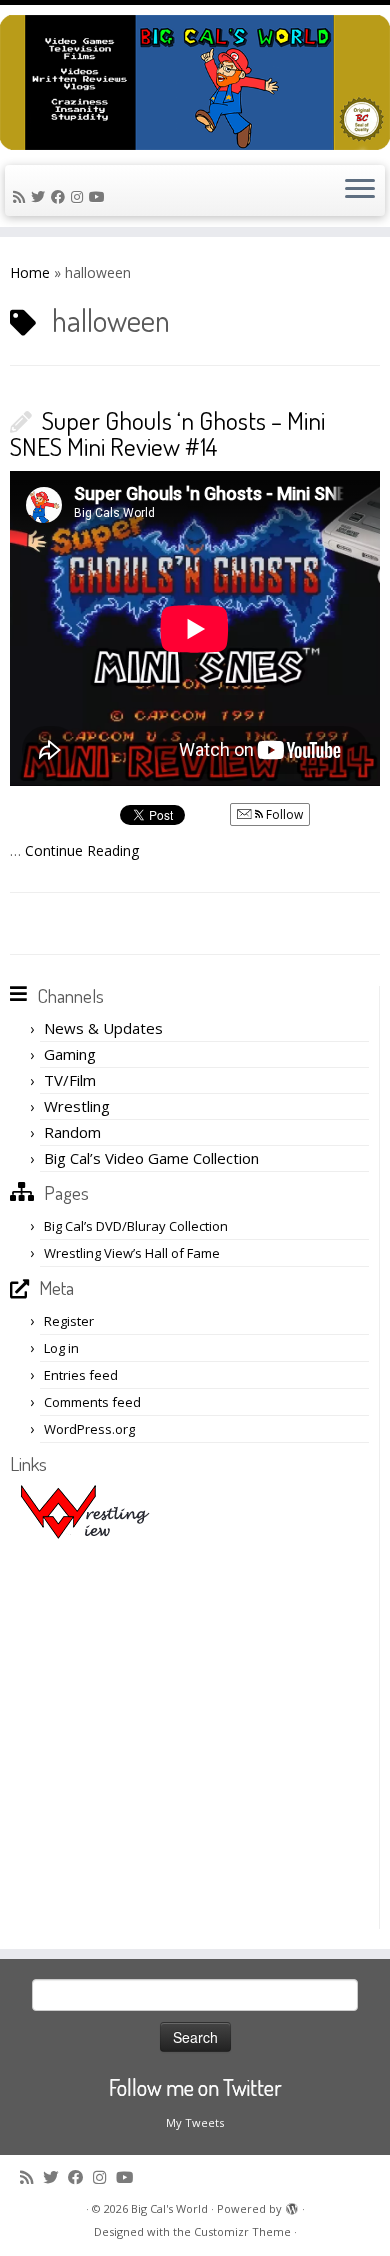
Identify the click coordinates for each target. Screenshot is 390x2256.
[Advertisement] (195, 1734)
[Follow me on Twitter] (41, 196)
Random (72, 1132)
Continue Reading (82, 850)
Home (30, 272)
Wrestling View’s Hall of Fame (132, 1253)
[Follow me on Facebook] (61, 196)
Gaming (70, 1054)
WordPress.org (89, 1429)
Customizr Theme (242, 2231)
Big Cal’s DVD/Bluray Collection (136, 1226)
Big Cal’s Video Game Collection (151, 1158)
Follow (283, 814)
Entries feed (81, 1375)
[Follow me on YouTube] (100, 196)
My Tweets (195, 2122)
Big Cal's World (169, 2208)
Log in (61, 1348)
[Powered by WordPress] (292, 2205)
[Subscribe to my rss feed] (22, 196)
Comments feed (92, 1402)
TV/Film (70, 1080)
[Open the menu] (360, 191)
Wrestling (77, 1106)
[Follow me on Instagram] (80, 196)
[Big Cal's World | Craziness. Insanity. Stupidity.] (195, 82)
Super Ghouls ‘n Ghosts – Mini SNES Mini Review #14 (167, 433)
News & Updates (103, 1028)
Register (69, 1321)
